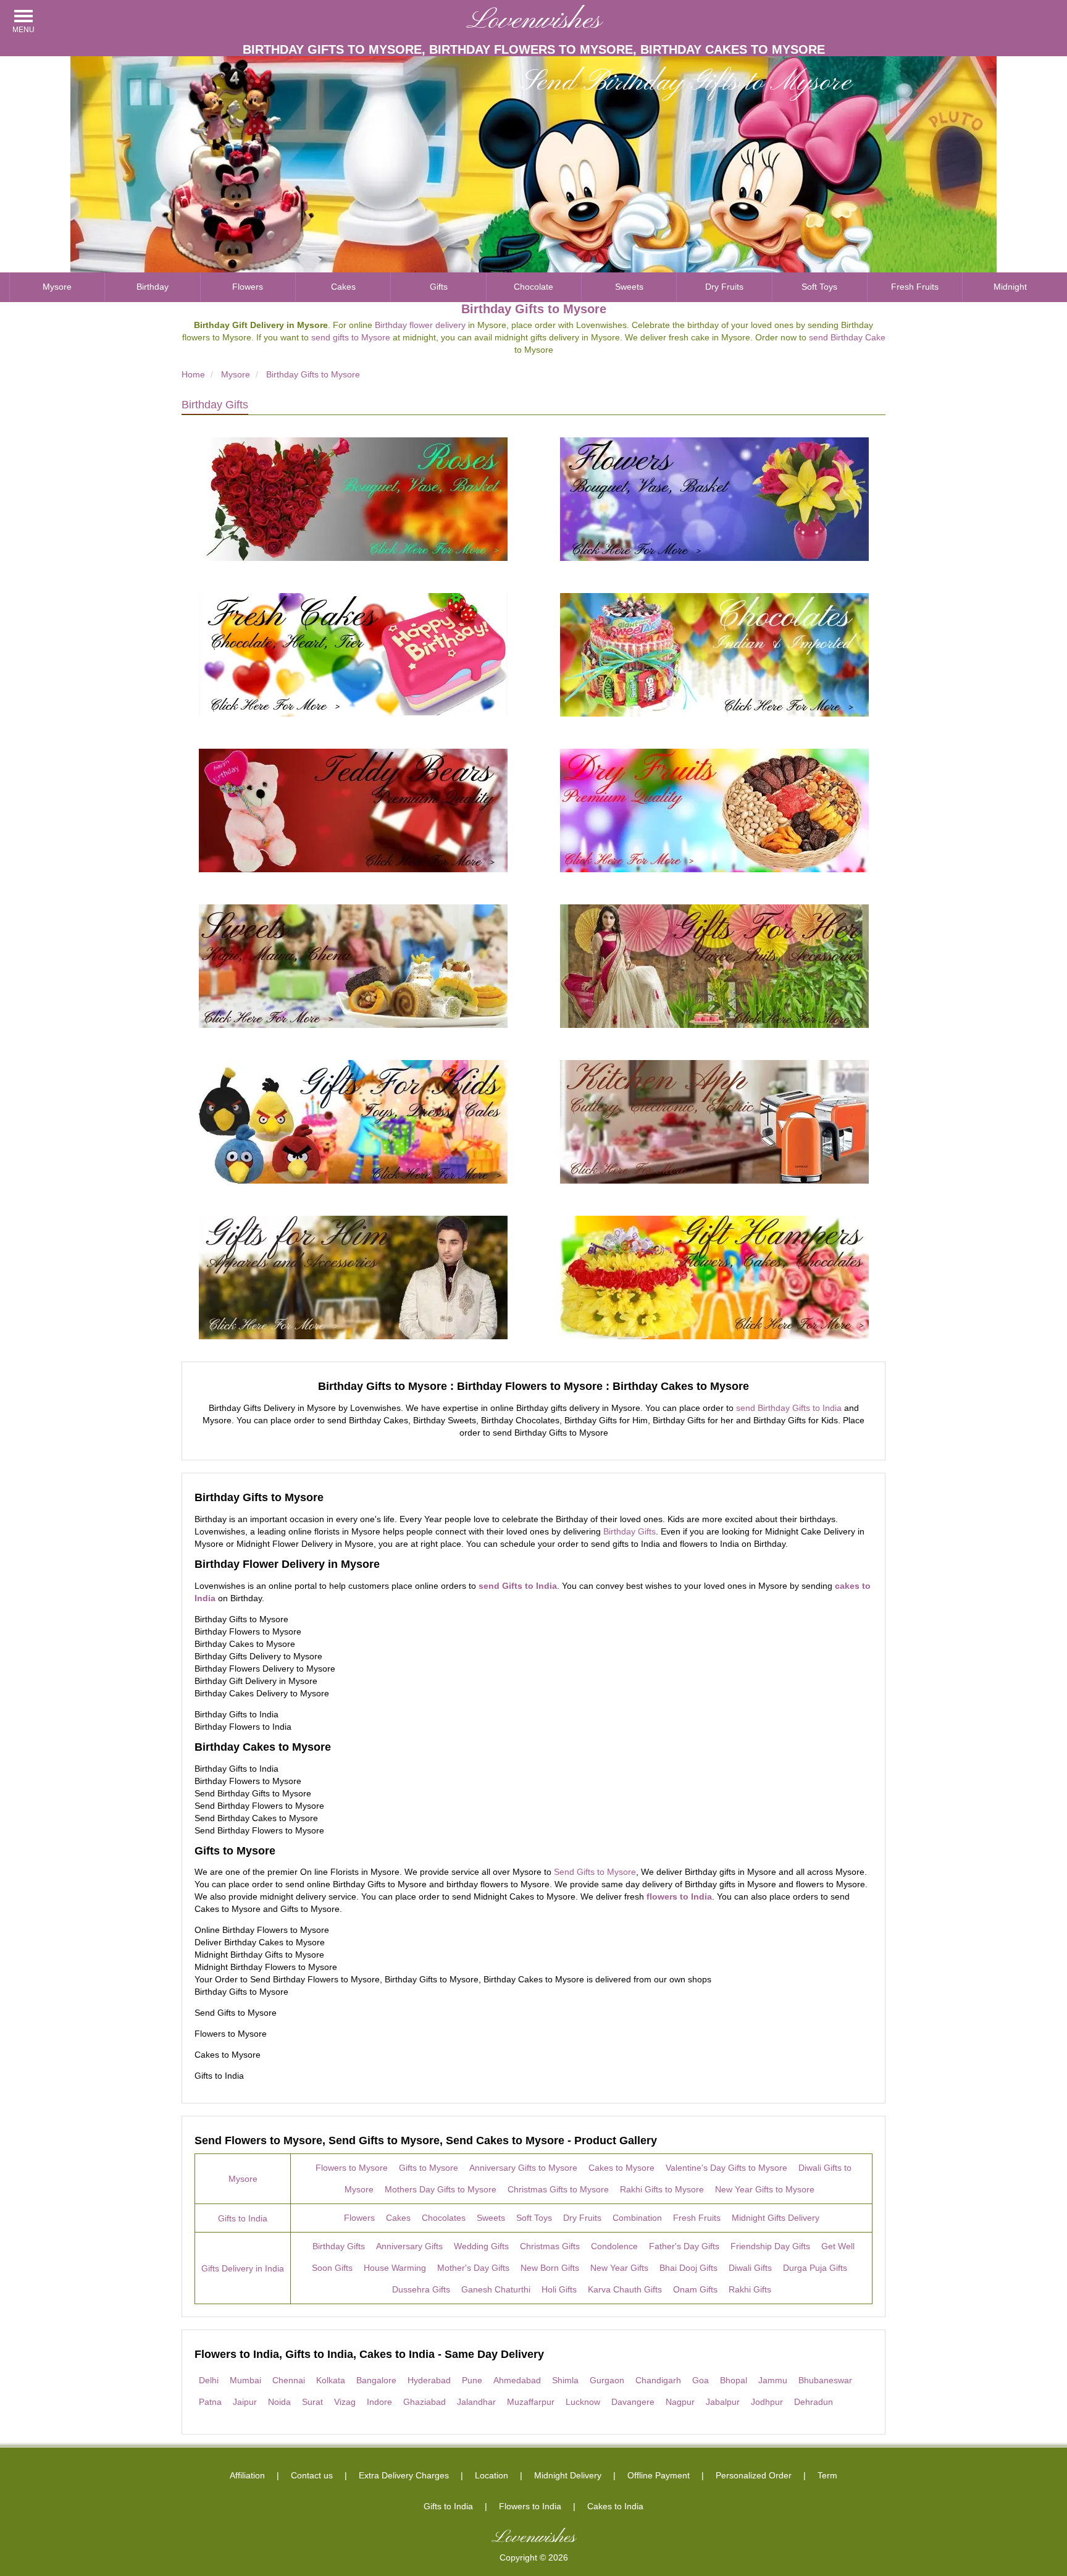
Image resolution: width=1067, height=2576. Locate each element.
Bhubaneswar (825, 2380)
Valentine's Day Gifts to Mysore (726, 2168)
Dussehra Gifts (421, 2289)
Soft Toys (819, 287)
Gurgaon (607, 2380)
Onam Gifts (695, 2289)
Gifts (439, 287)
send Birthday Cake (847, 337)
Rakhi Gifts (750, 2289)
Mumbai (245, 2380)
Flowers (248, 287)
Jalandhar (476, 2402)
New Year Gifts (619, 2268)
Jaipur (245, 2402)
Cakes (343, 287)
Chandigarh (658, 2380)
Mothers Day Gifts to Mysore (441, 2189)
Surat (312, 2402)
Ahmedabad (517, 2380)
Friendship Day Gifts (770, 2246)
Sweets (629, 287)
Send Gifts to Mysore (595, 1872)
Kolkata (331, 2380)
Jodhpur (767, 2402)
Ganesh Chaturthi (496, 2289)
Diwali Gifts (750, 2268)
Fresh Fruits (915, 287)
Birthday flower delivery (420, 325)
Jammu (773, 2380)
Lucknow (583, 2402)
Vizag (345, 2402)
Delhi (209, 2380)
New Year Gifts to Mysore (765, 2189)
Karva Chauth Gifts (625, 2289)
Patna (210, 2402)
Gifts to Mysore (429, 2168)
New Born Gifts (550, 2268)
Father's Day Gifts (684, 2246)
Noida (279, 2402)
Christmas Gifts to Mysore (558, 2189)
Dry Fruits (724, 287)
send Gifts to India (518, 1586)
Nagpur (680, 2402)
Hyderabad (429, 2380)
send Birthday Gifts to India (789, 1408)
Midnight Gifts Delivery (776, 2218)
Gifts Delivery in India (243, 2268)
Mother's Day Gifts (473, 2268)
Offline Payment (659, 2475)
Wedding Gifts (481, 2246)
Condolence (614, 2246)
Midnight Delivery (568, 2475)
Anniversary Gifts (409, 2246)
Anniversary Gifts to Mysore (523, 2168)
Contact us (312, 2475)
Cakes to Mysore (621, 2168)
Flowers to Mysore (352, 2168)
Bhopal (734, 2380)
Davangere (633, 2402)
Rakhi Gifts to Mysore (662, 2189)
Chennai (289, 2380)
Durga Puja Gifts (815, 2268)
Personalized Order (754, 2475)
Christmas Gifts (550, 2246)
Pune (472, 2380)
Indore (379, 2402)
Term (827, 2475)
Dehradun (814, 2402)
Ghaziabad (425, 2402)
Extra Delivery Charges (404, 2475)
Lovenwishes (534, 21)
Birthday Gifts (215, 405)
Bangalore (376, 2380)
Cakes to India (615, 2506)
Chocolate (533, 287)
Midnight (1010, 287)
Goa (701, 2380)
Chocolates (444, 2218)
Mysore (57, 287)
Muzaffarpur (531, 2402)
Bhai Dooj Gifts (688, 2268)
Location (492, 2475)
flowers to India (679, 1896)
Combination (637, 2218)
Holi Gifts (559, 2289)
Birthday (153, 287)
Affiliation (247, 2475)
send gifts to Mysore (351, 337)
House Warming (395, 2268)
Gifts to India (243, 2218)
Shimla (565, 2380)
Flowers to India (530, 2506)
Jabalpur (723, 2402)
